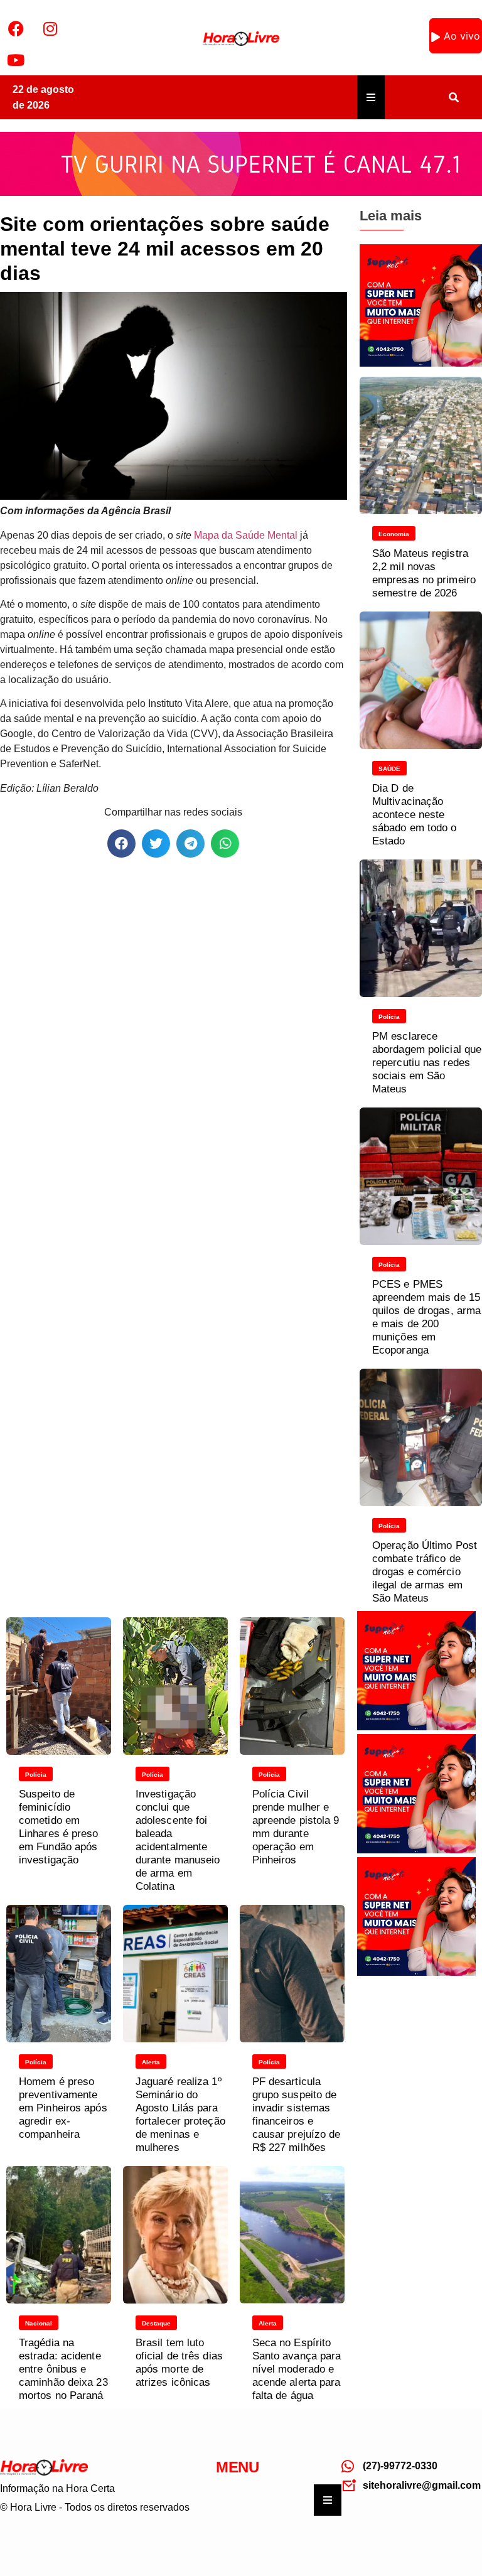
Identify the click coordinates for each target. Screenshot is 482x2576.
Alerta (151, 2062)
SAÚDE (389, 769)
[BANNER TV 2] (241, 192)
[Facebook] (16, 28)
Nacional (39, 2323)
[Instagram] (50, 28)
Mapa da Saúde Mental (246, 535)
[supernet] (421, 363)
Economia (394, 534)
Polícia (389, 1017)
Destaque (156, 2323)
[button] (121, 843)
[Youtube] (16, 60)
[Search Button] (454, 97)
